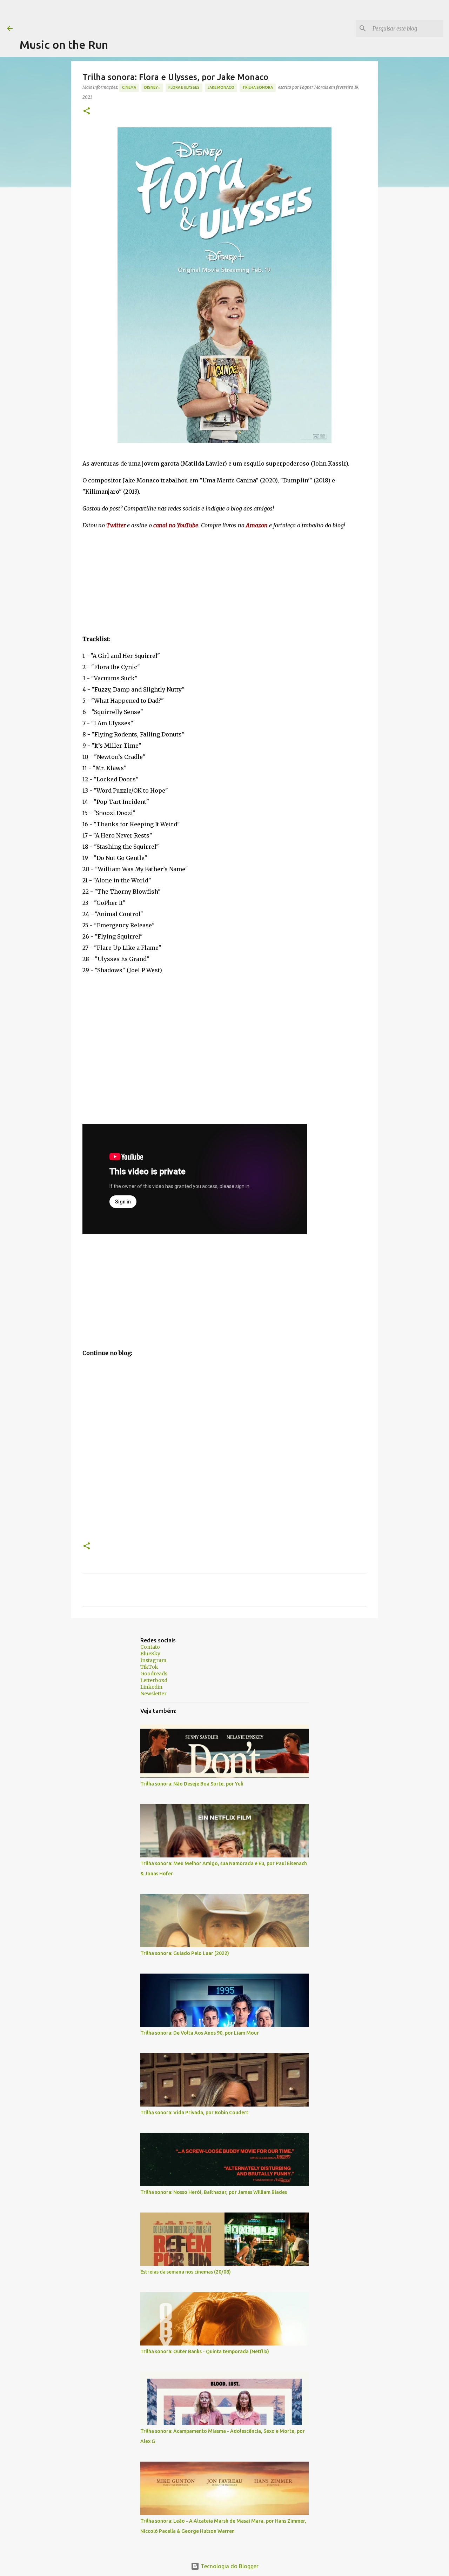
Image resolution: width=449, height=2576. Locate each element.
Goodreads (154, 1674)
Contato (150, 1647)
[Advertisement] (147, 16)
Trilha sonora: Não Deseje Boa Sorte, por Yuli (192, 1784)
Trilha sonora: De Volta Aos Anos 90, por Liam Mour (200, 2033)
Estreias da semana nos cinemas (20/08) (186, 2272)
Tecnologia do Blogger (229, 2566)
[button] (87, 111)
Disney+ (152, 87)
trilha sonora (258, 87)
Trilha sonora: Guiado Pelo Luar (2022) (185, 1953)
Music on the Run (64, 45)
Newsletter (153, 1694)
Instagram (153, 1660)
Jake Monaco (221, 87)
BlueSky (150, 1654)
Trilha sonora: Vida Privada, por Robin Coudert (194, 2113)
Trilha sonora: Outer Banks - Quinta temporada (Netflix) (205, 2351)
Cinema (129, 87)
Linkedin (151, 1687)
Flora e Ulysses (184, 87)
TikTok (149, 1667)
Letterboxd (154, 1680)
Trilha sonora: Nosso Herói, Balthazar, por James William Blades (214, 2192)
